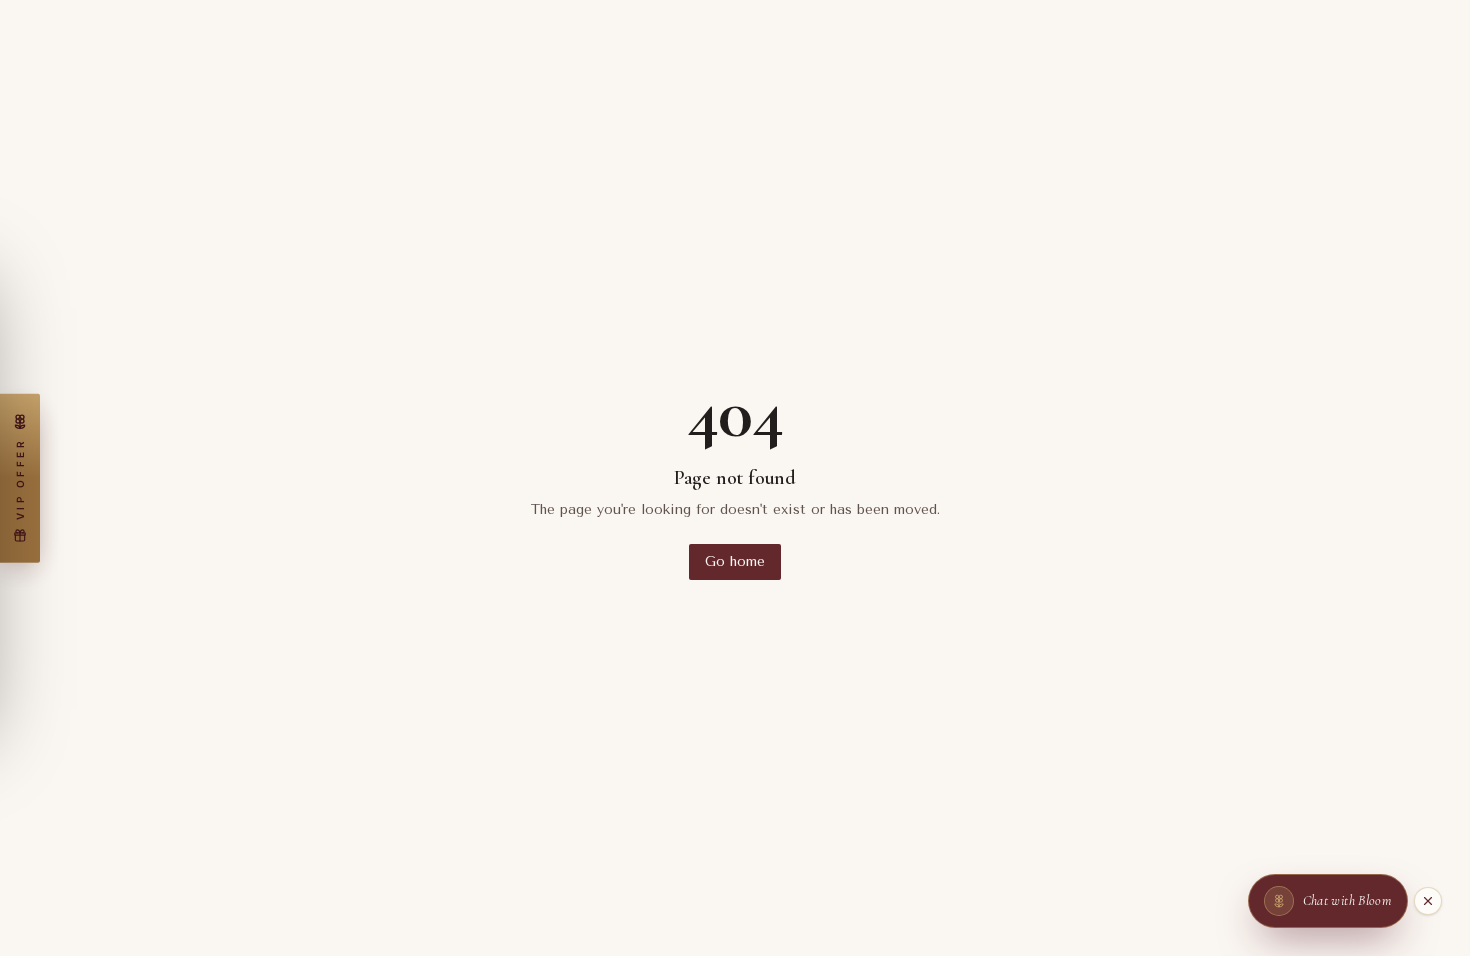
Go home (735, 561)
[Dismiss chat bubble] (1428, 901)
